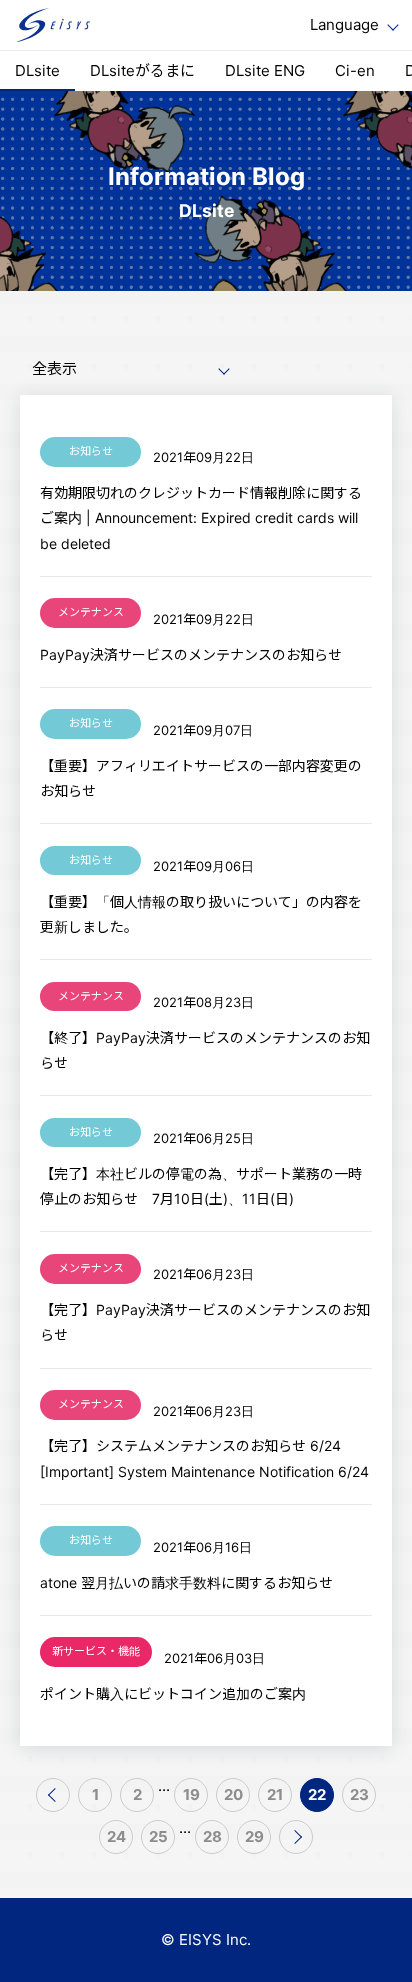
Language (344, 24)
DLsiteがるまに (142, 70)
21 (275, 1794)
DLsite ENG (265, 70)
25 (158, 1836)
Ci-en (355, 70)
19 (191, 1794)
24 (116, 1836)
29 (254, 1836)
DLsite (37, 70)
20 (233, 1794)
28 (212, 1836)
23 (359, 1794)
